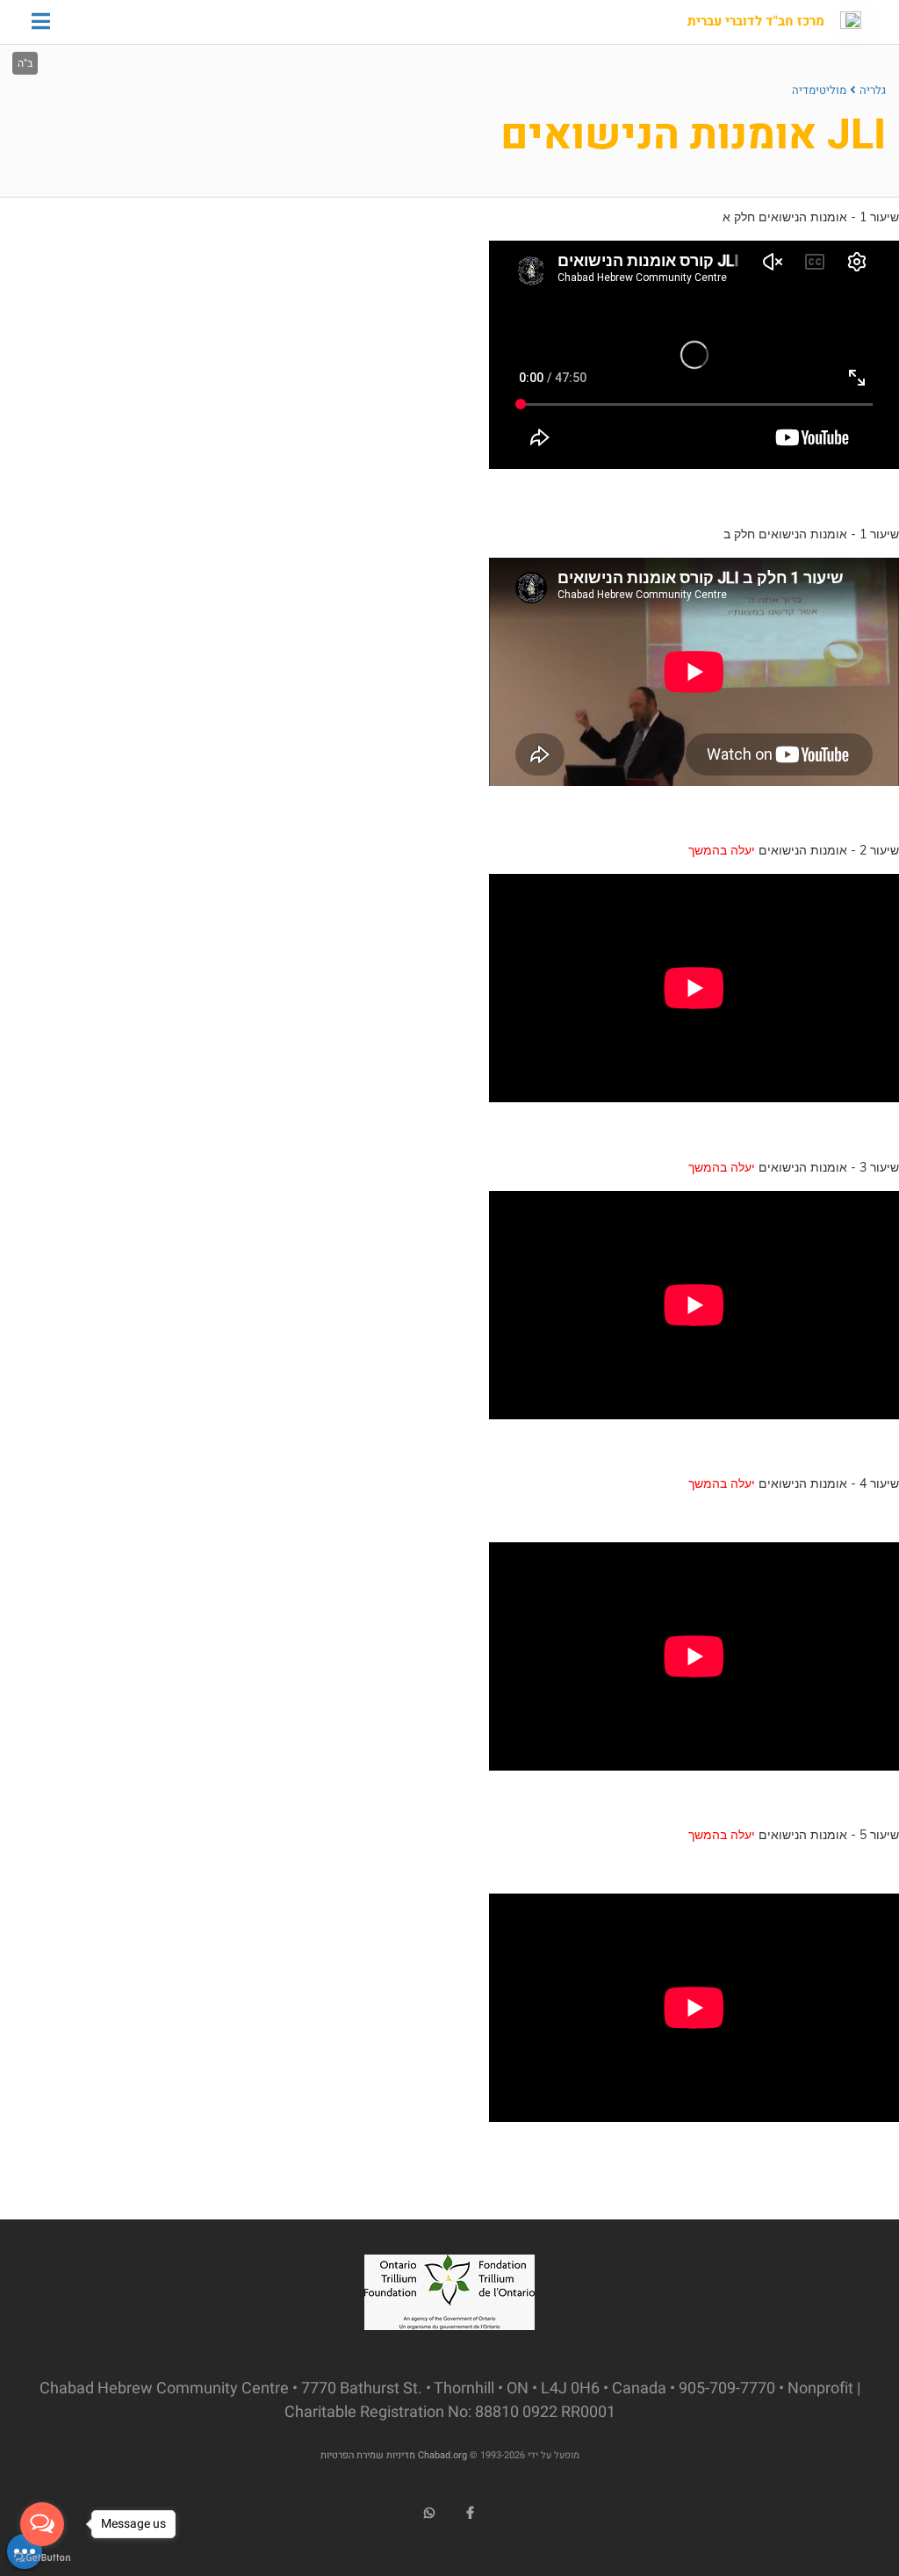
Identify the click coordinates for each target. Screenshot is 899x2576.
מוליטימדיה (819, 90)
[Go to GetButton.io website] (42, 2558)
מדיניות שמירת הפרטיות (368, 2455)
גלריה (873, 90)
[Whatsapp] (429, 2513)
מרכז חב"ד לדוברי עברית (756, 22)
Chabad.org (442, 2455)
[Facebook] (471, 2513)
